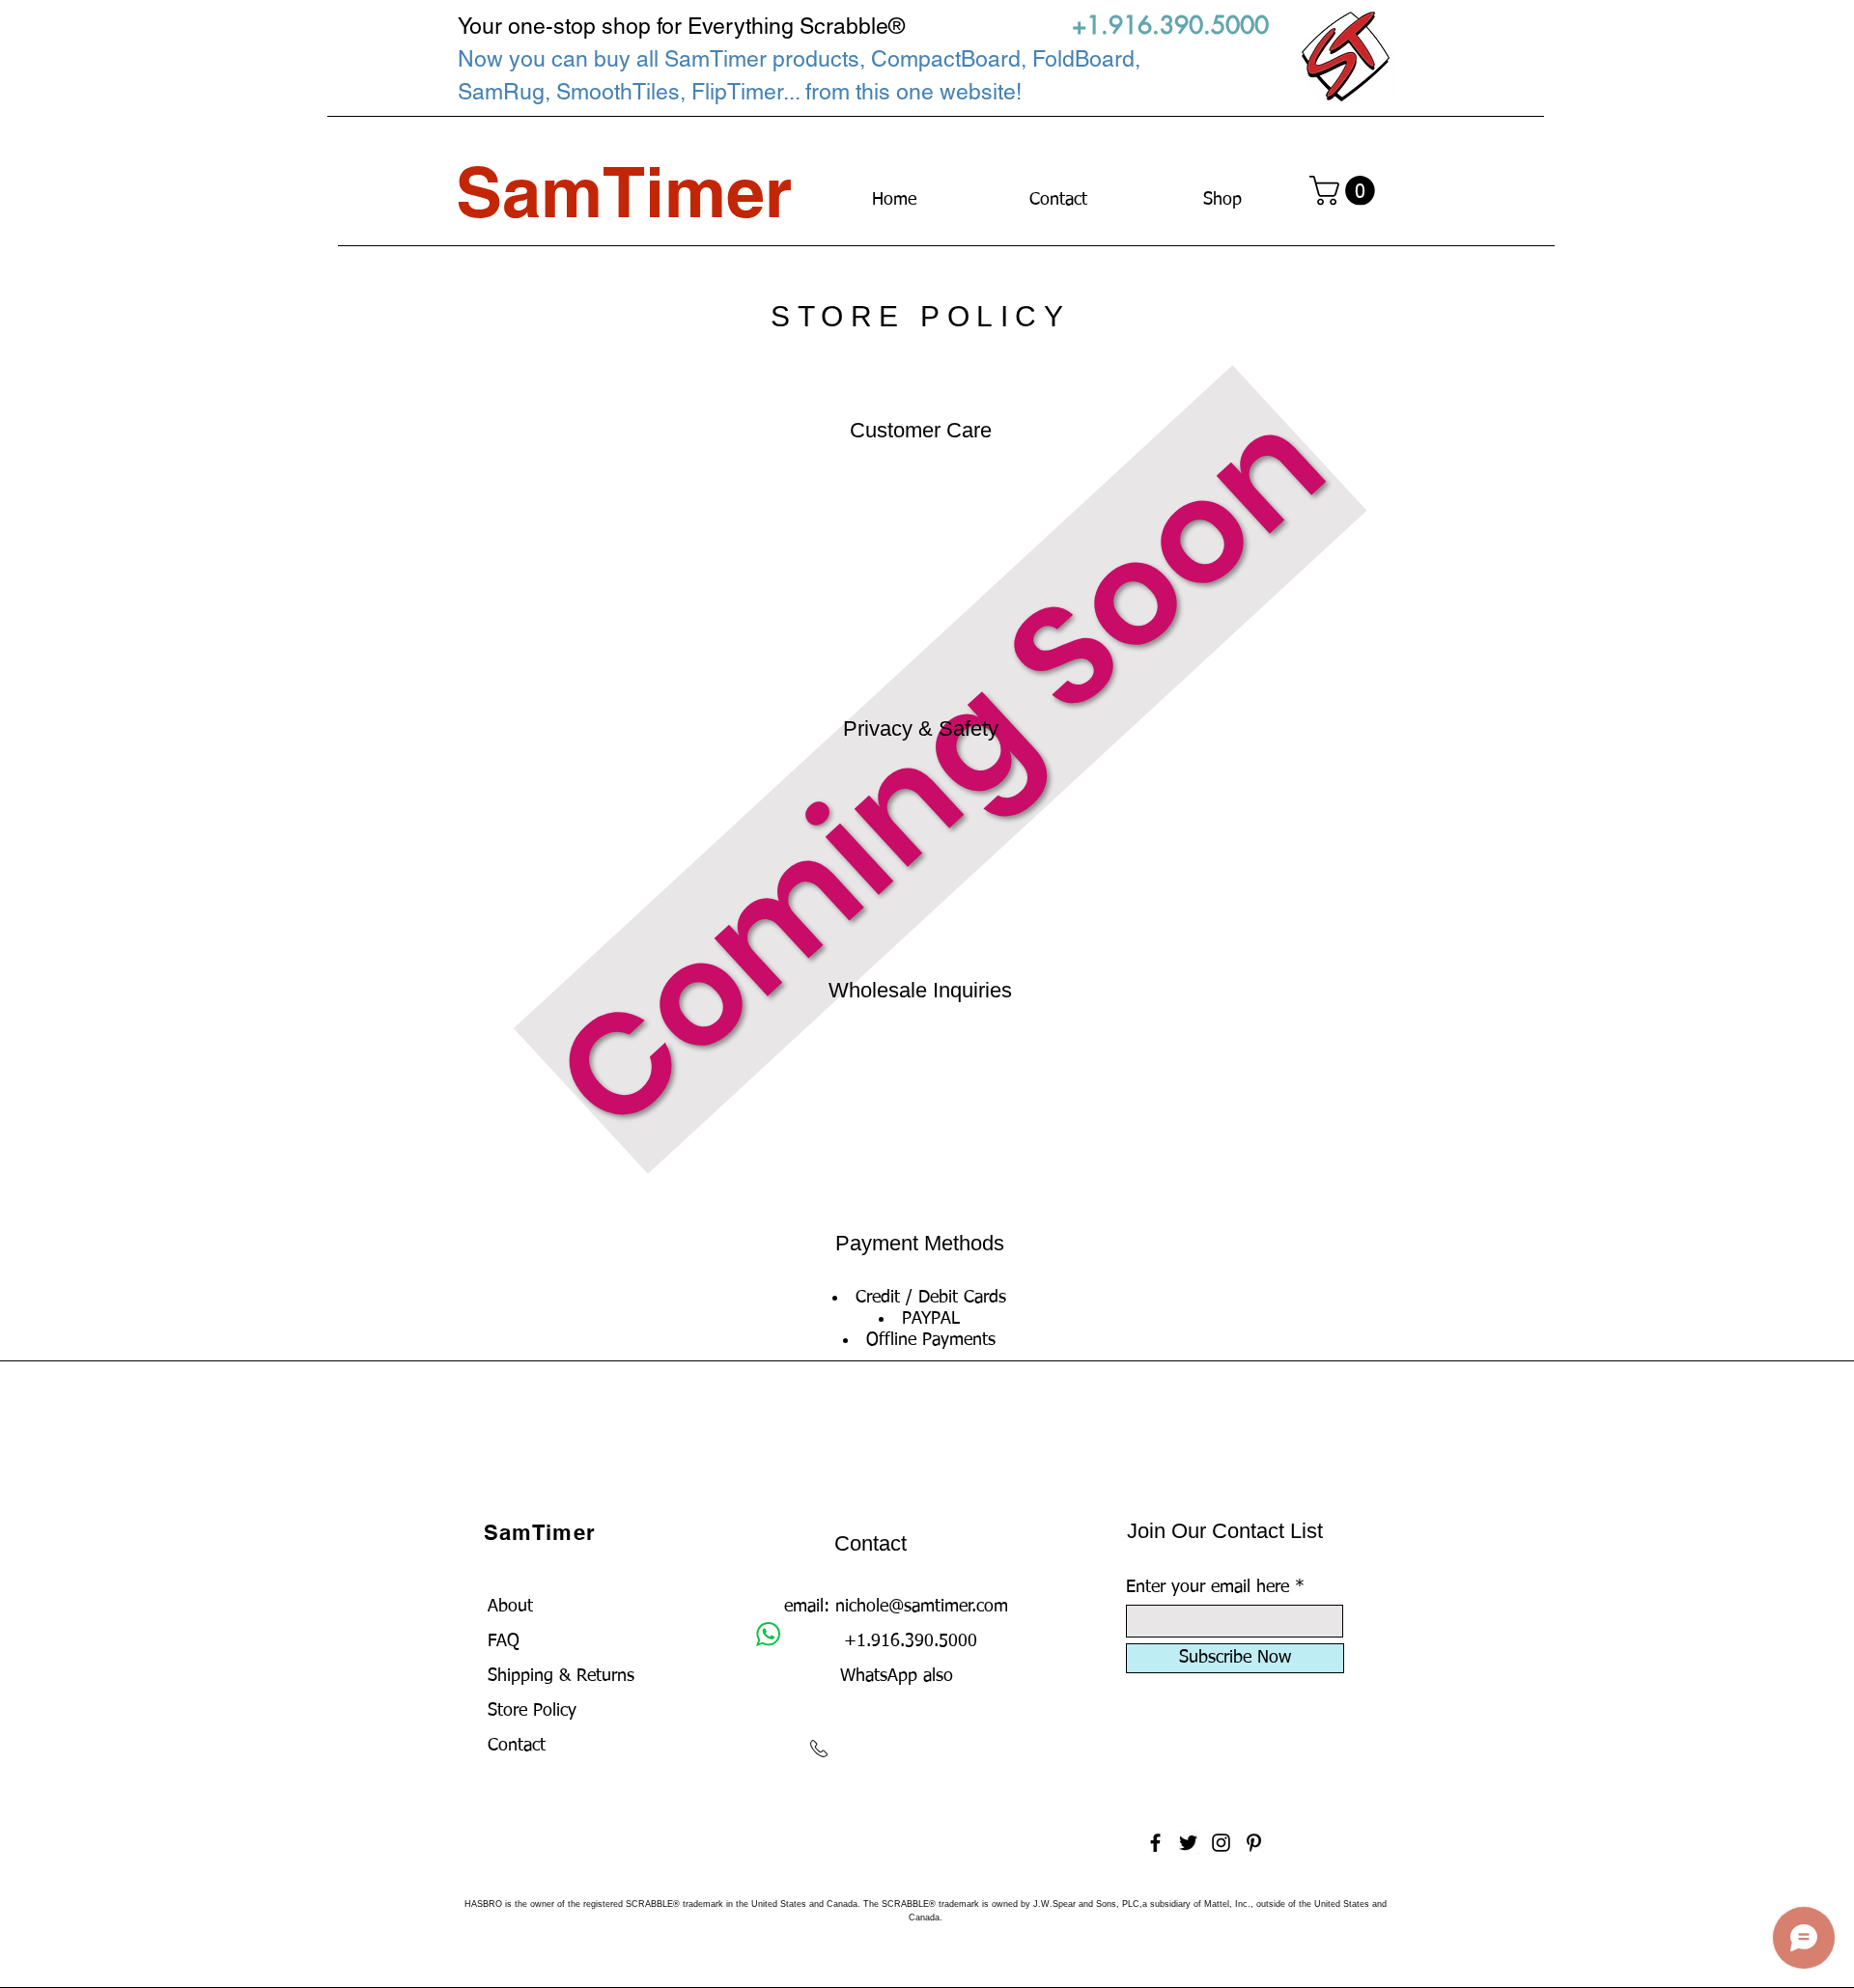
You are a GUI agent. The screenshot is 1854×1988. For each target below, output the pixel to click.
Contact (517, 1746)
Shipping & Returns (561, 1676)
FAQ (504, 1641)
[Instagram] (1221, 1843)
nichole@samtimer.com (922, 1607)
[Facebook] (1155, 1843)
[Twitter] (1188, 1843)
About (510, 1607)
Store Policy (532, 1711)
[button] (1346, 191)
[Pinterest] (1254, 1843)
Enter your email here (1208, 1587)
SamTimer (540, 1532)
